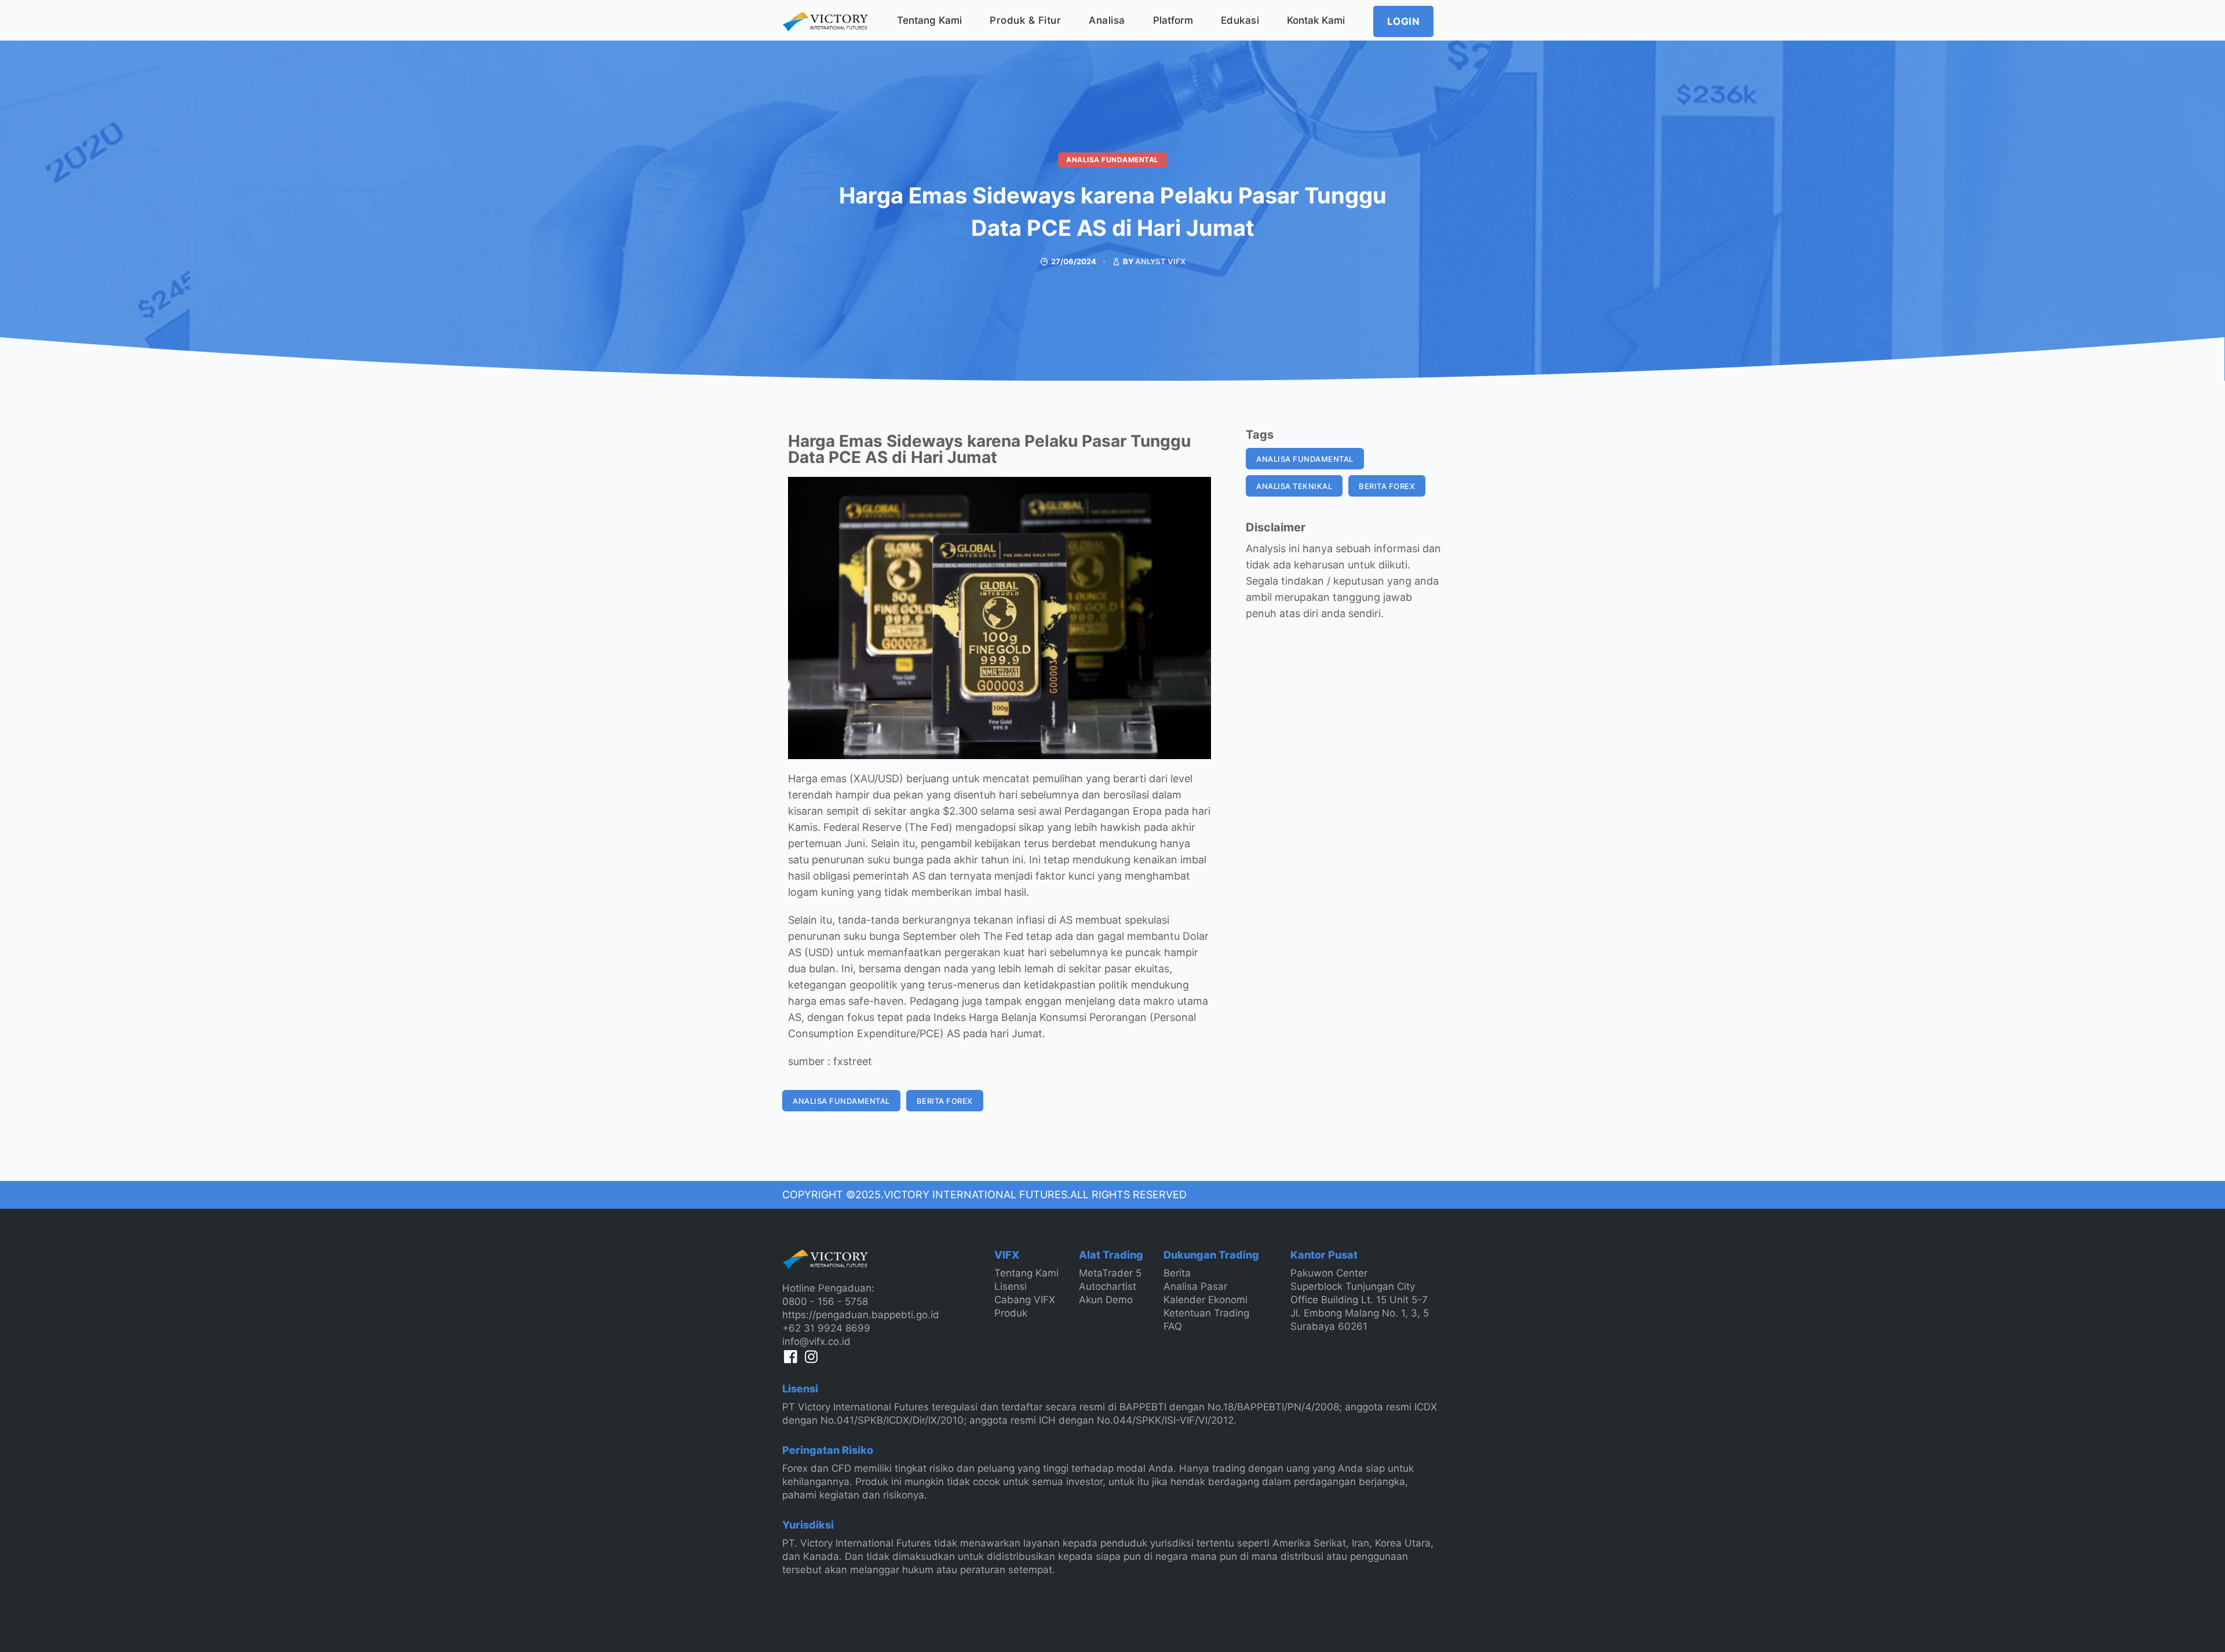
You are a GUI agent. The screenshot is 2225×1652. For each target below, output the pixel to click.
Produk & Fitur (1025, 20)
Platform (1173, 20)
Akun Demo (1106, 1300)
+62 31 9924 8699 (826, 1328)
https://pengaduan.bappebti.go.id (861, 1315)
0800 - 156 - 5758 (825, 1301)
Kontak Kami (1316, 20)
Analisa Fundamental (1112, 160)
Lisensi (1011, 1286)
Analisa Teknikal (1294, 486)
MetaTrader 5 (1110, 1273)
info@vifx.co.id (816, 1341)
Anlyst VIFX (1160, 261)
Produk (1011, 1313)
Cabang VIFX (1025, 1300)
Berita (1177, 1273)
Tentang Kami (929, 20)
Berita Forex (945, 1101)
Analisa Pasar (1195, 1286)
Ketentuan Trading (1206, 1313)
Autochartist (1108, 1286)
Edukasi (1240, 20)
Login (1404, 21)
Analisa (1107, 20)
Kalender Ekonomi (1205, 1300)
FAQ (1173, 1326)
